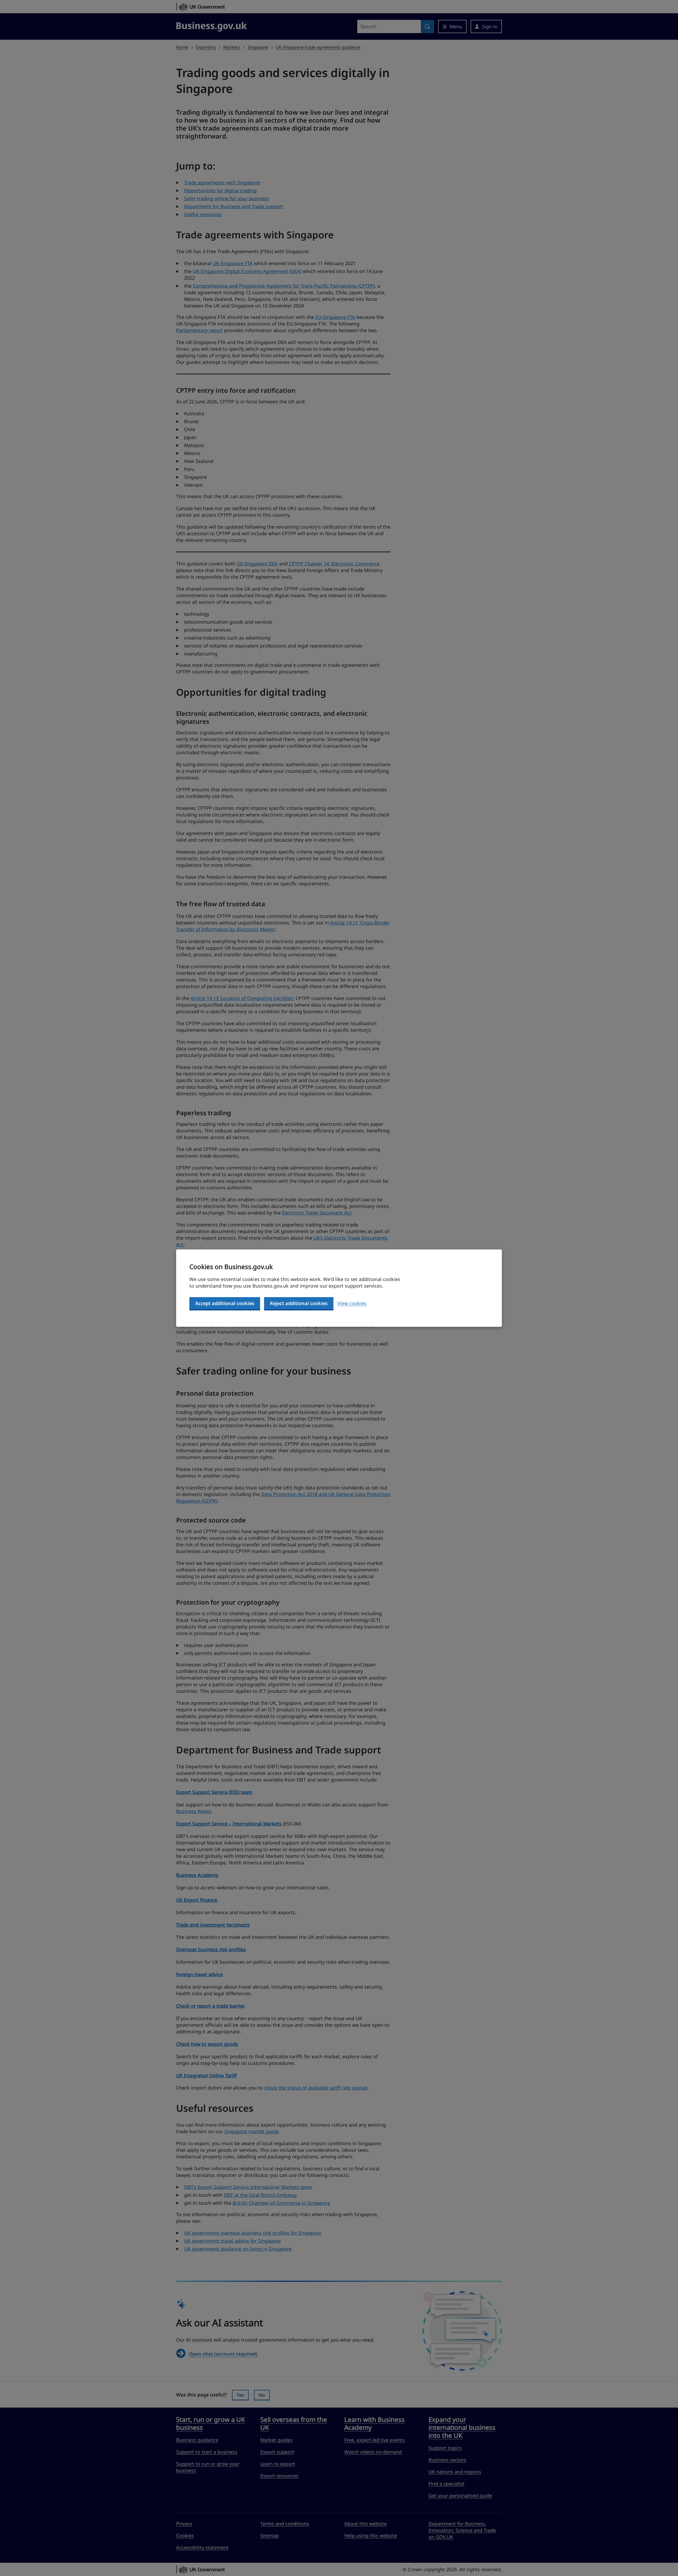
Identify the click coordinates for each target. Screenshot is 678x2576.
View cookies (352, 1303)
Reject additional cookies (299, 1303)
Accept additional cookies (225, 1303)
